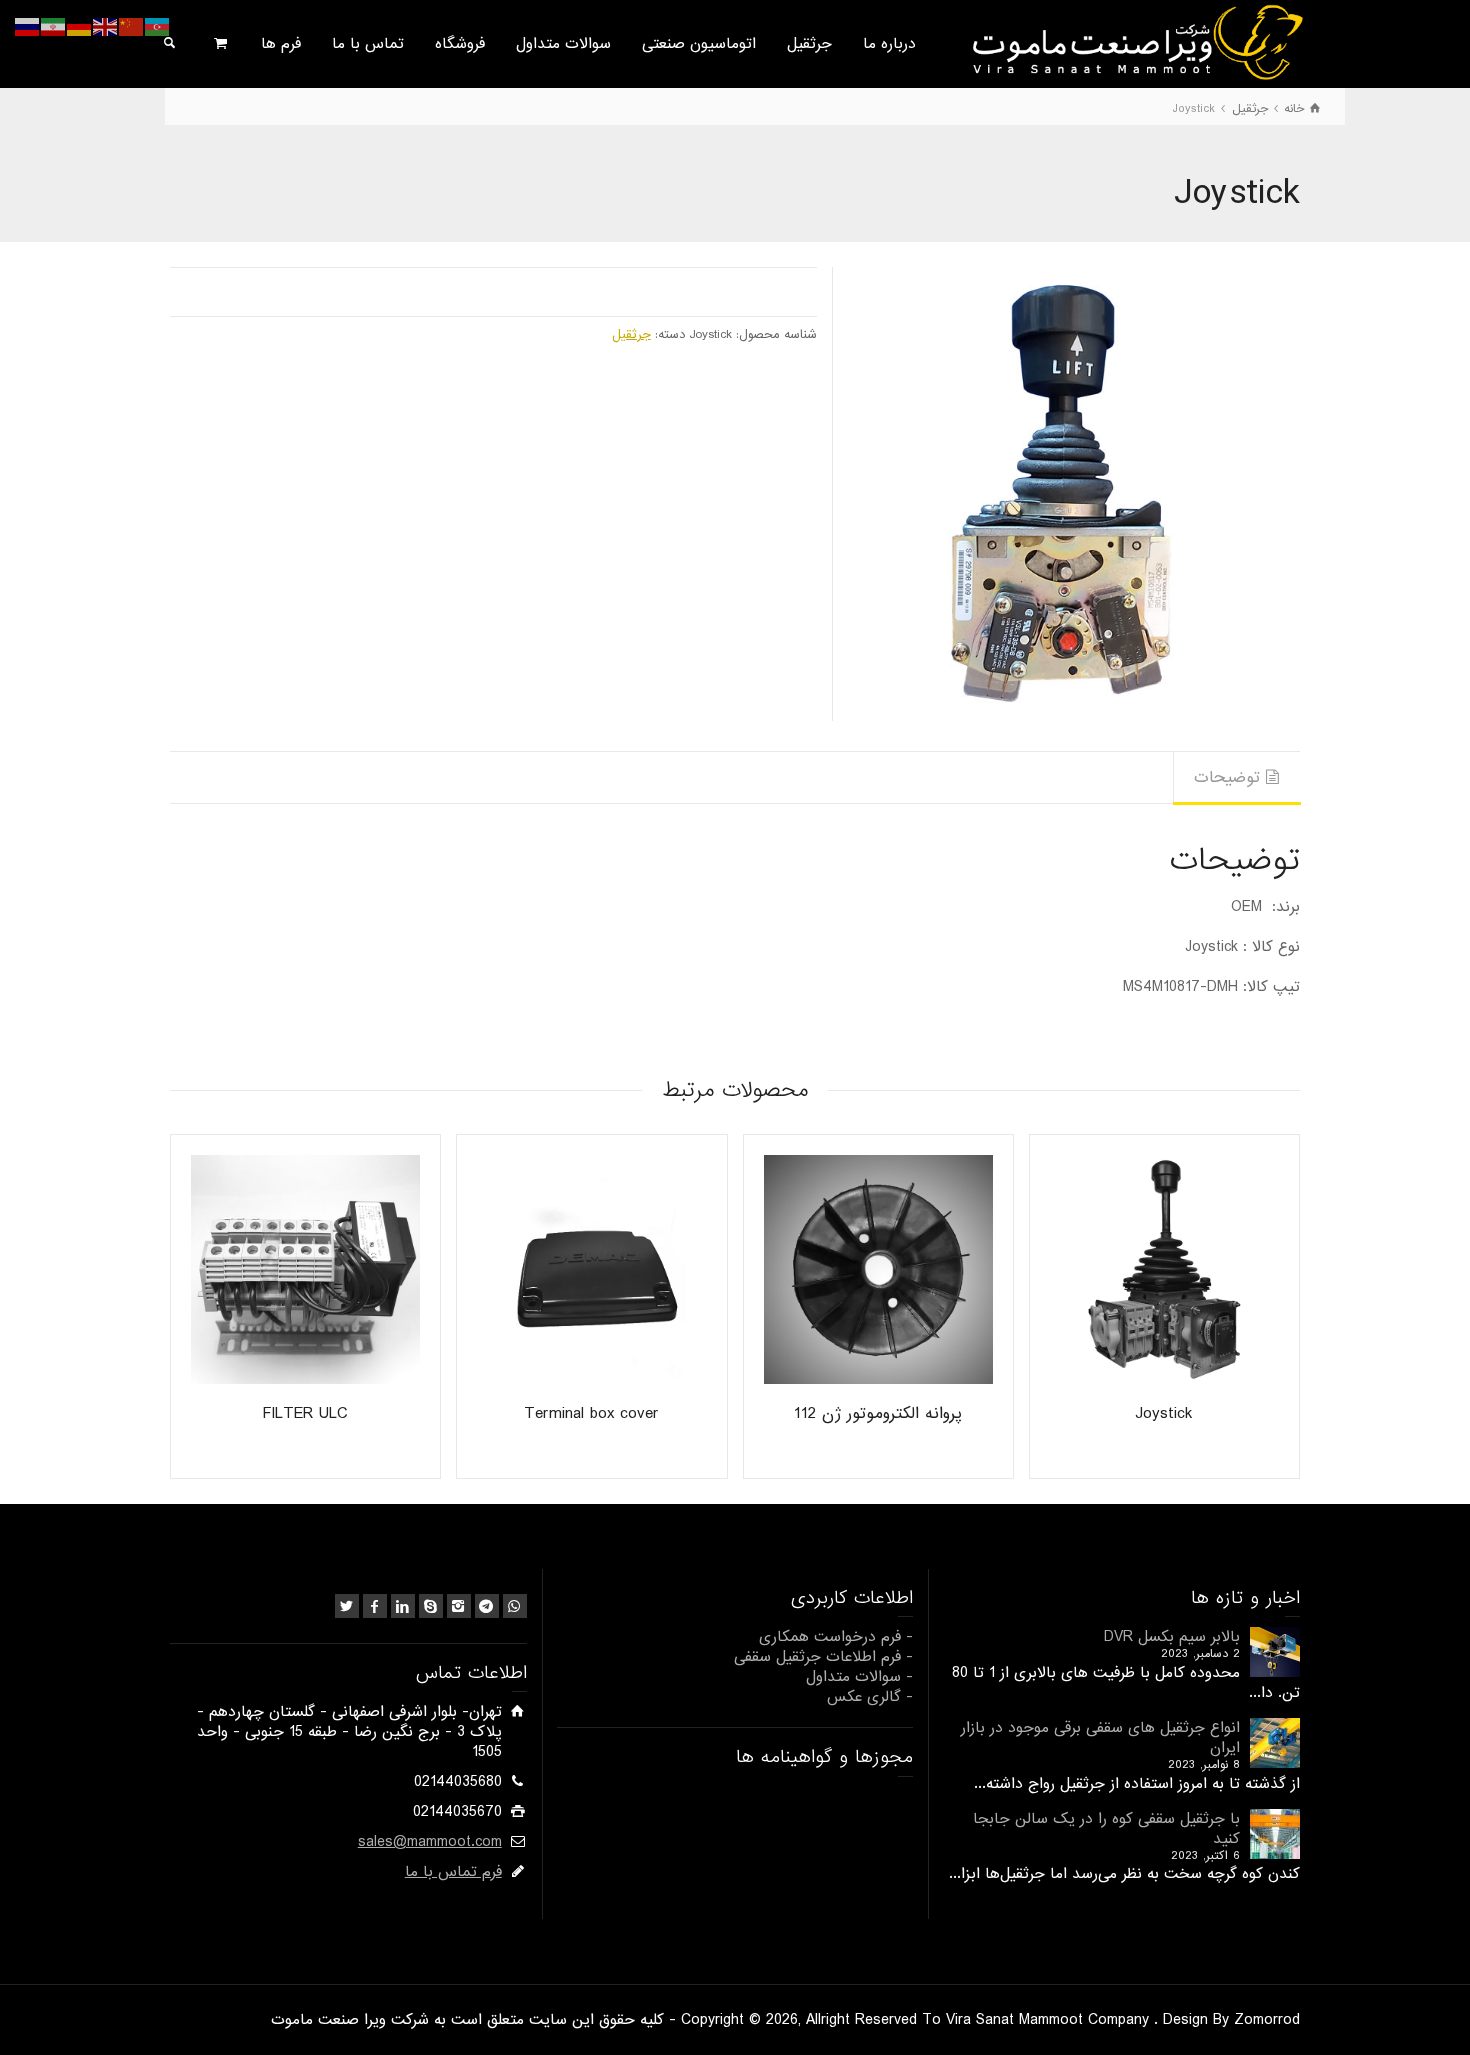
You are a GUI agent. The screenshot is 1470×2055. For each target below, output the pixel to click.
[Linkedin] (403, 1606)
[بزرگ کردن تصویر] (1073, 493)
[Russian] (28, 27)
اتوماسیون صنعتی (699, 44)
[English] (106, 27)
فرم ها (281, 44)
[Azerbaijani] (158, 27)
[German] (80, 27)
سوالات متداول (563, 44)
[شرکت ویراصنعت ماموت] (1135, 42)
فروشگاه (460, 44)
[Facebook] (375, 1606)
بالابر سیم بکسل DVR (1172, 1637)
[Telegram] (487, 1606)
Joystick (1164, 1413)
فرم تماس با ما (453, 1872)
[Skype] (431, 1606)
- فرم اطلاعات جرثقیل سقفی (823, 1657)
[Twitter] (347, 1606)
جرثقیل (809, 44)
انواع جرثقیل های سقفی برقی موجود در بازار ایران (1100, 1738)
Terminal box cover (591, 1413)
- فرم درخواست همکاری (836, 1637)
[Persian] (54, 27)
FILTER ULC (305, 1413)
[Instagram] (459, 1606)
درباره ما (889, 44)
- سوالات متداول (859, 1677)
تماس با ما (368, 44)
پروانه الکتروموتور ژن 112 (878, 1413)
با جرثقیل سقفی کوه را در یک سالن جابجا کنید (1106, 1829)
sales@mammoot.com (430, 1842)
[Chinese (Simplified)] (132, 27)
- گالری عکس (870, 1697)
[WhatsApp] (515, 1606)
